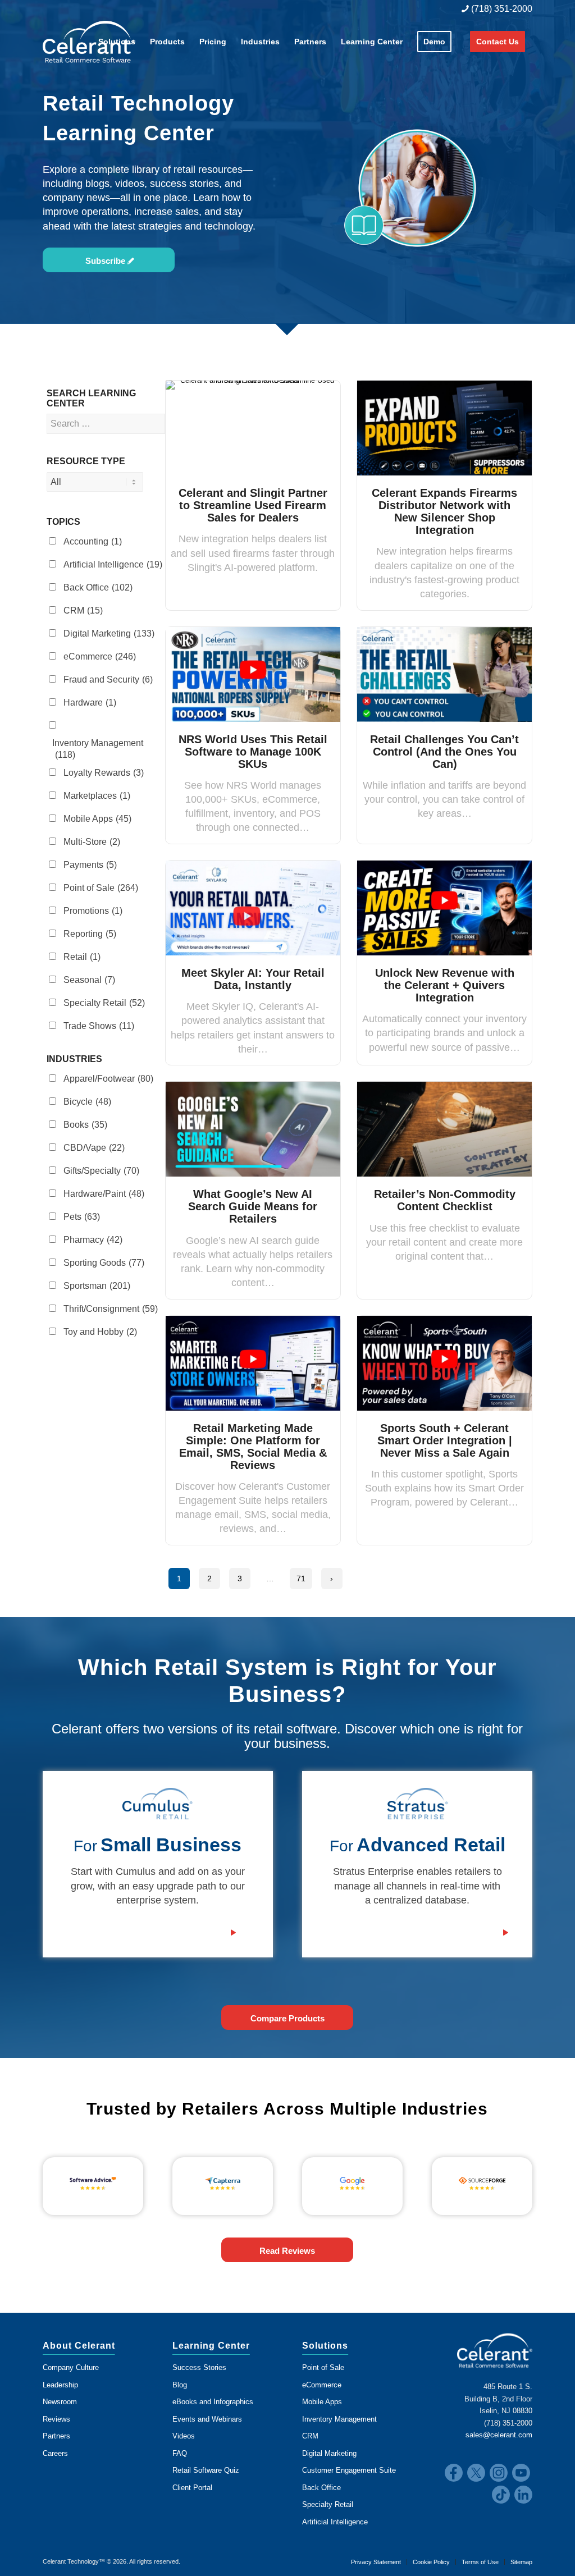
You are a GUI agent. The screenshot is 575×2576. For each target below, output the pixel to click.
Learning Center (211, 2346)
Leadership (60, 2385)
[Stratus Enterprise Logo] (417, 1804)
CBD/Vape (94, 1148)
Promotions (93, 911)
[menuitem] (494, 9)
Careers (55, 2453)
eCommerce (100, 656)
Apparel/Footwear (108, 1079)
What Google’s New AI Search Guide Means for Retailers (253, 1206)
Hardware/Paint (104, 1194)
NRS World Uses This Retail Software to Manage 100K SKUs (253, 752)
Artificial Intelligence (113, 564)
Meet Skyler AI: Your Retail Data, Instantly (253, 979)
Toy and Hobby (100, 1332)
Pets (82, 1217)
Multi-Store (92, 842)
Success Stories (199, 2367)
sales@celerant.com (499, 2435)
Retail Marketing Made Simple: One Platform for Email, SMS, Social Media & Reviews (253, 1447)
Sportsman (97, 1286)
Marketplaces (97, 796)
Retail (82, 957)
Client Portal (192, 2488)
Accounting (93, 541)
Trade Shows (99, 1026)
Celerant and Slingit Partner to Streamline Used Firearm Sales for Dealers (253, 505)
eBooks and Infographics (213, 2402)
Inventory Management (98, 749)
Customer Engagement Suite (349, 2470)
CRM (83, 610)
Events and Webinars (207, 2419)
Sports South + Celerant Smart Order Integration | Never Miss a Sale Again (445, 1440)
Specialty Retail (104, 1003)
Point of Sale (101, 888)
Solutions (325, 2346)
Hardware (90, 703)
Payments (90, 865)
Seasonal (89, 980)
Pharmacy (93, 1240)
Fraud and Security (108, 680)
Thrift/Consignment (111, 1309)
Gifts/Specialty (101, 1171)
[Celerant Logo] (89, 42)
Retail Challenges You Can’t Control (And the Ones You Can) (444, 752)
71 (301, 1578)
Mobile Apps (97, 819)
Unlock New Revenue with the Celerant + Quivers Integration (445, 985)
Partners (56, 2436)
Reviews (56, 2419)
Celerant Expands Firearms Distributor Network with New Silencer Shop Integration (444, 511)
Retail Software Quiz (206, 2470)
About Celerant (79, 2346)
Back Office (98, 587)
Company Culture (71, 2367)
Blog (180, 2385)
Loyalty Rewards (104, 773)
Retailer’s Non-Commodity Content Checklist (445, 1200)
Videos (184, 2436)
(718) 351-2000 (501, 9)
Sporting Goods (104, 1263)
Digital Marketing (109, 633)
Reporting (90, 934)
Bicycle (87, 1102)
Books (85, 1125)
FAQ (180, 2453)
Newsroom (60, 2402)
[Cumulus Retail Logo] (158, 1804)
